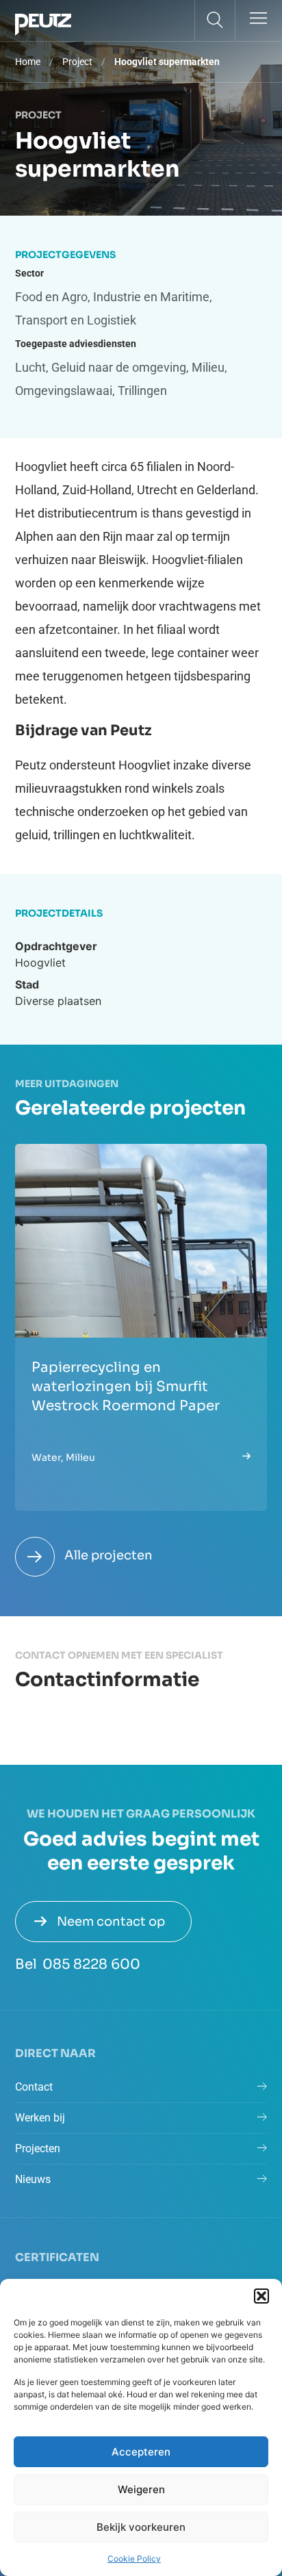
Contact (34, 2087)
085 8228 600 (91, 1964)
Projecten (38, 2148)
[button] (261, 2296)
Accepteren (141, 2452)
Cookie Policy (134, 2559)
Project (77, 62)
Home (28, 62)
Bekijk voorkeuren (141, 2527)
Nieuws (33, 2179)
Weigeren (141, 2489)
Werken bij (40, 2118)
